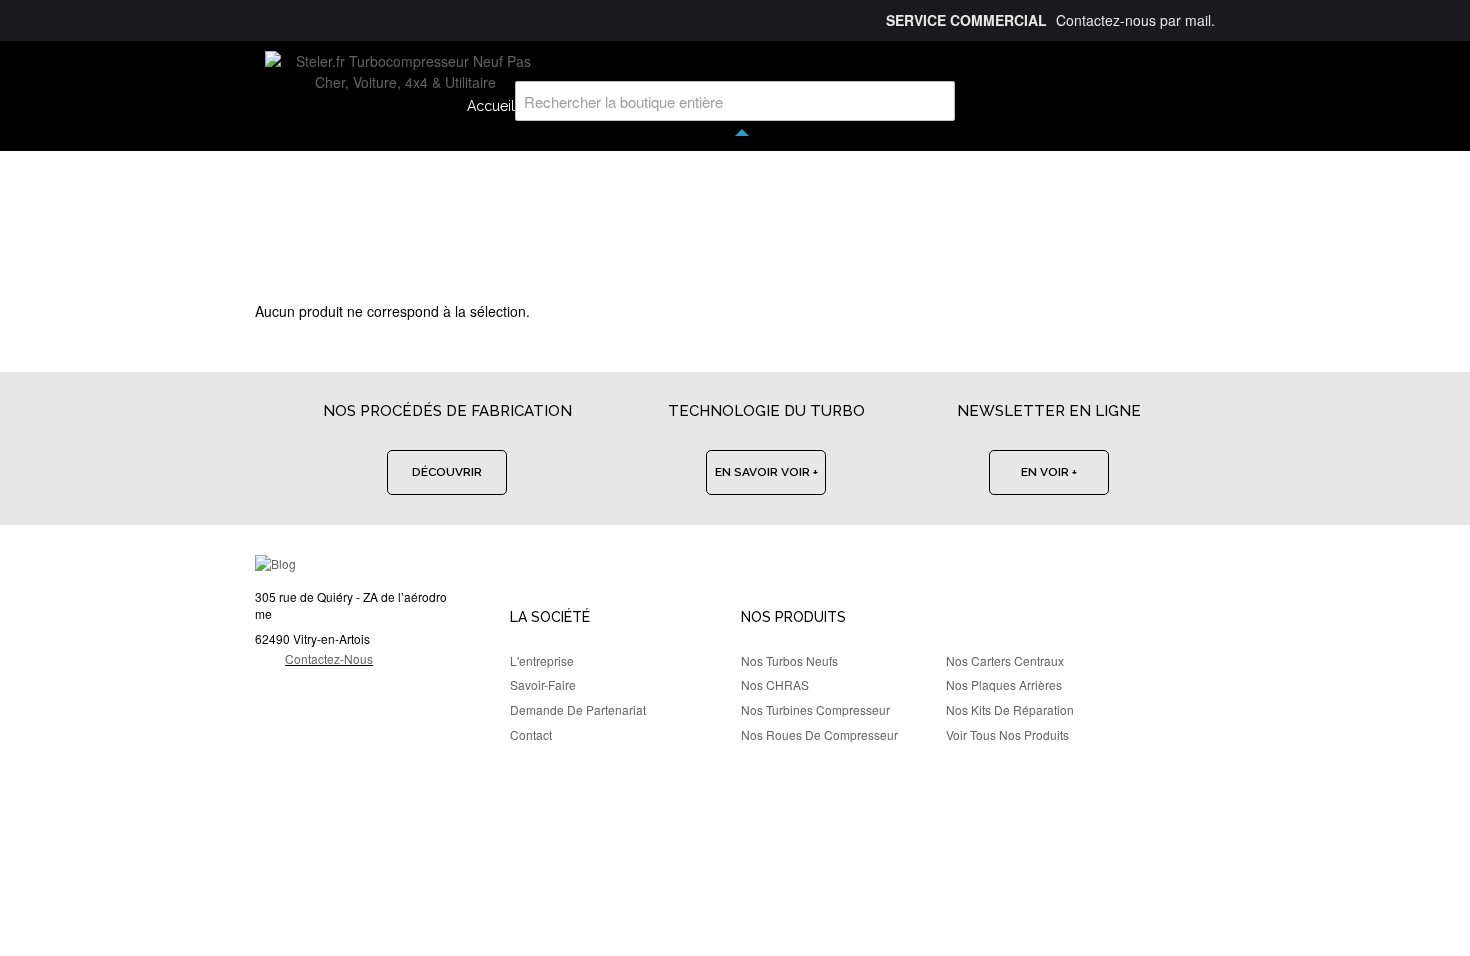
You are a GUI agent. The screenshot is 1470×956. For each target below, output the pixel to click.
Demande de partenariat (578, 709)
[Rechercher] (935, 101)
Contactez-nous (329, 658)
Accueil (491, 106)
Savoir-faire (543, 684)
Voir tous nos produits (1007, 734)
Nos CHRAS (775, 684)
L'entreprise (542, 660)
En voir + (1049, 472)
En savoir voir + (766, 472)
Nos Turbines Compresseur (815, 709)
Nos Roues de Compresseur (819, 734)
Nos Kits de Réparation (1010, 709)
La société (550, 617)
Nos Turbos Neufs (789, 660)
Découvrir (447, 472)
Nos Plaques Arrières (1004, 684)
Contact (531, 734)
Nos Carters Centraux (1005, 660)
